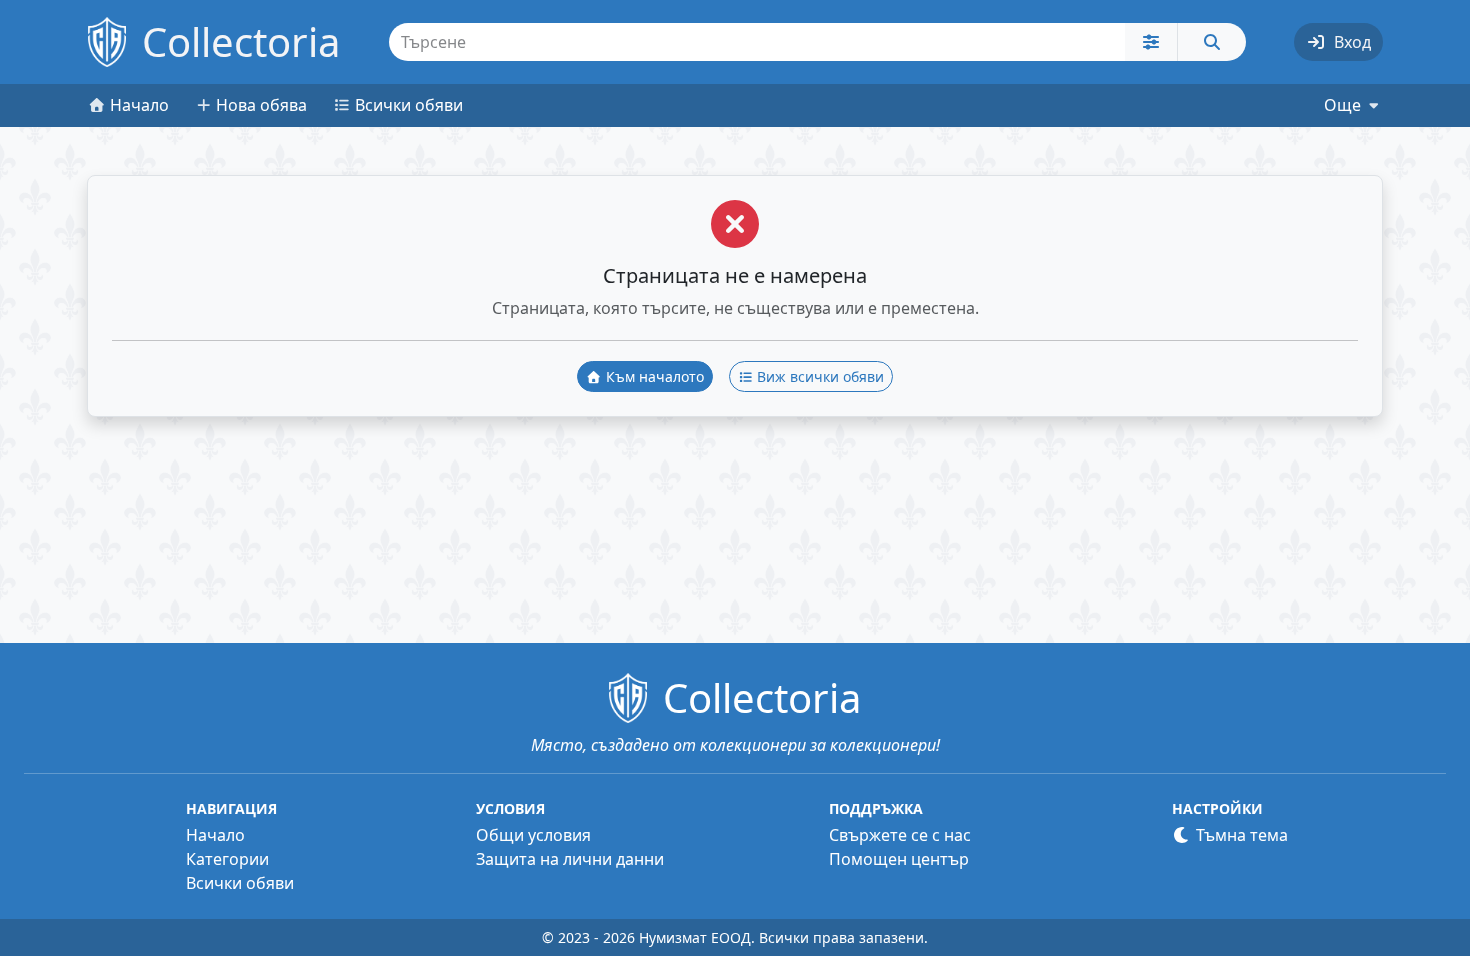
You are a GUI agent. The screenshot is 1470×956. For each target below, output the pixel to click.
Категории (227, 859)
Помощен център (899, 859)
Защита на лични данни (570, 859)
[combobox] (757, 42)
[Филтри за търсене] (1151, 42)
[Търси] (1211, 42)
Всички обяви (240, 883)
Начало (215, 835)
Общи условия (533, 835)
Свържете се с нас (900, 835)
